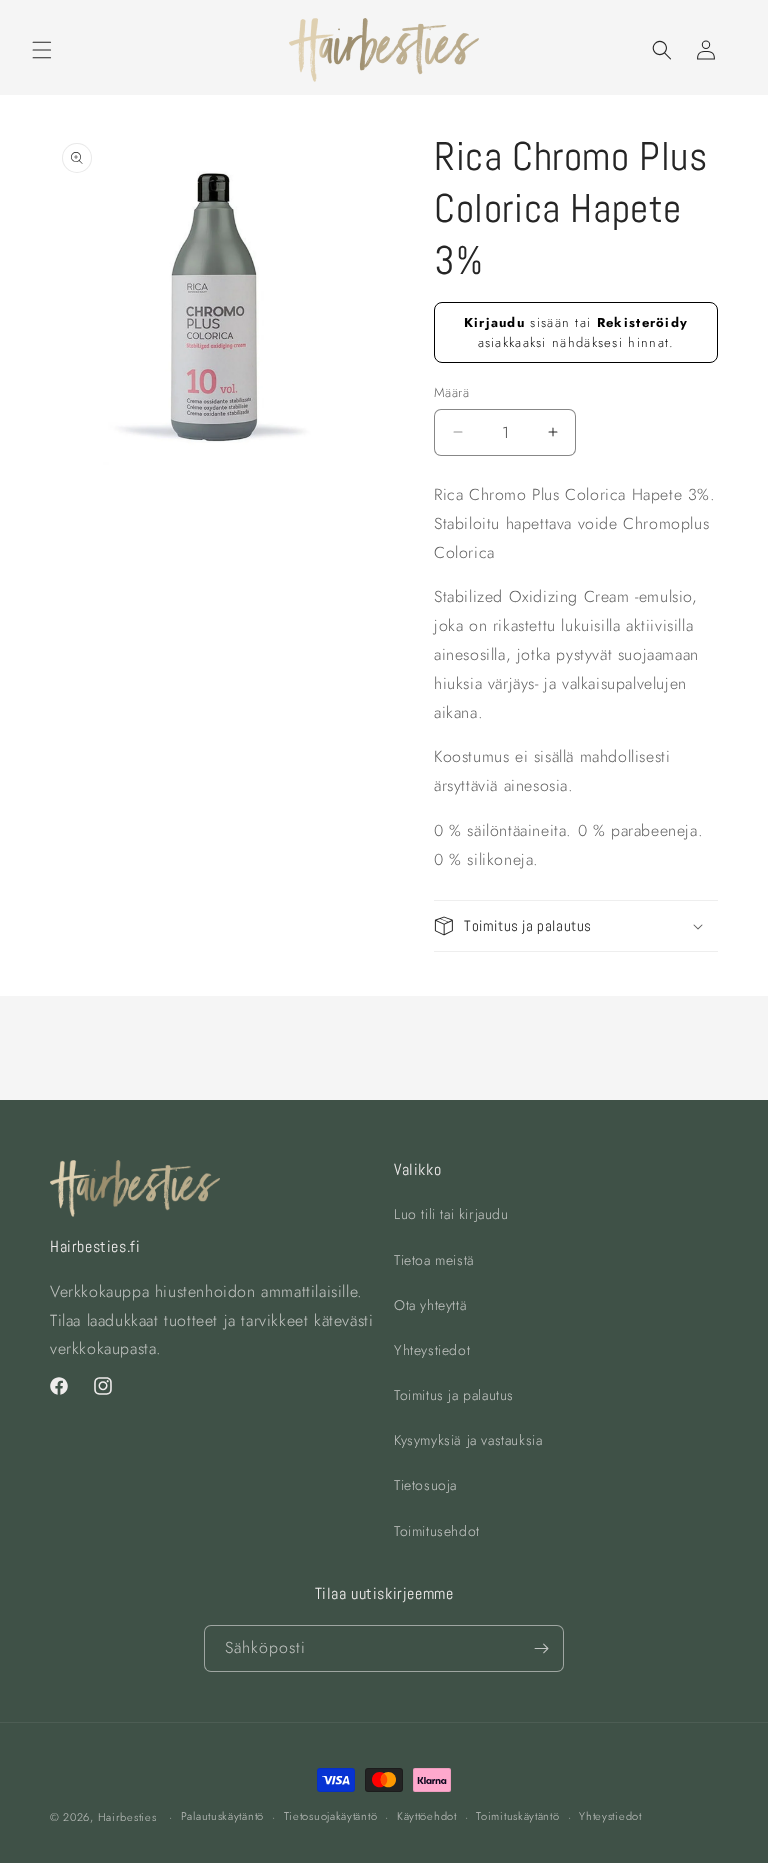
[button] (42, 50)
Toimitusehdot (437, 1531)
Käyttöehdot (427, 1816)
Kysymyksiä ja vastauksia (468, 1440)
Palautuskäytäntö (222, 1816)
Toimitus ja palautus (454, 1395)
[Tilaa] (541, 1648)
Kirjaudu (494, 322)
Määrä (451, 392)
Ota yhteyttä (430, 1305)
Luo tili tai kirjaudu (451, 1214)
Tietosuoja (425, 1485)
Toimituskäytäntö (517, 1816)
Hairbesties (127, 1817)
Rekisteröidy (643, 322)
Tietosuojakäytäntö (331, 1816)
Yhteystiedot (432, 1350)
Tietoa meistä (434, 1260)
